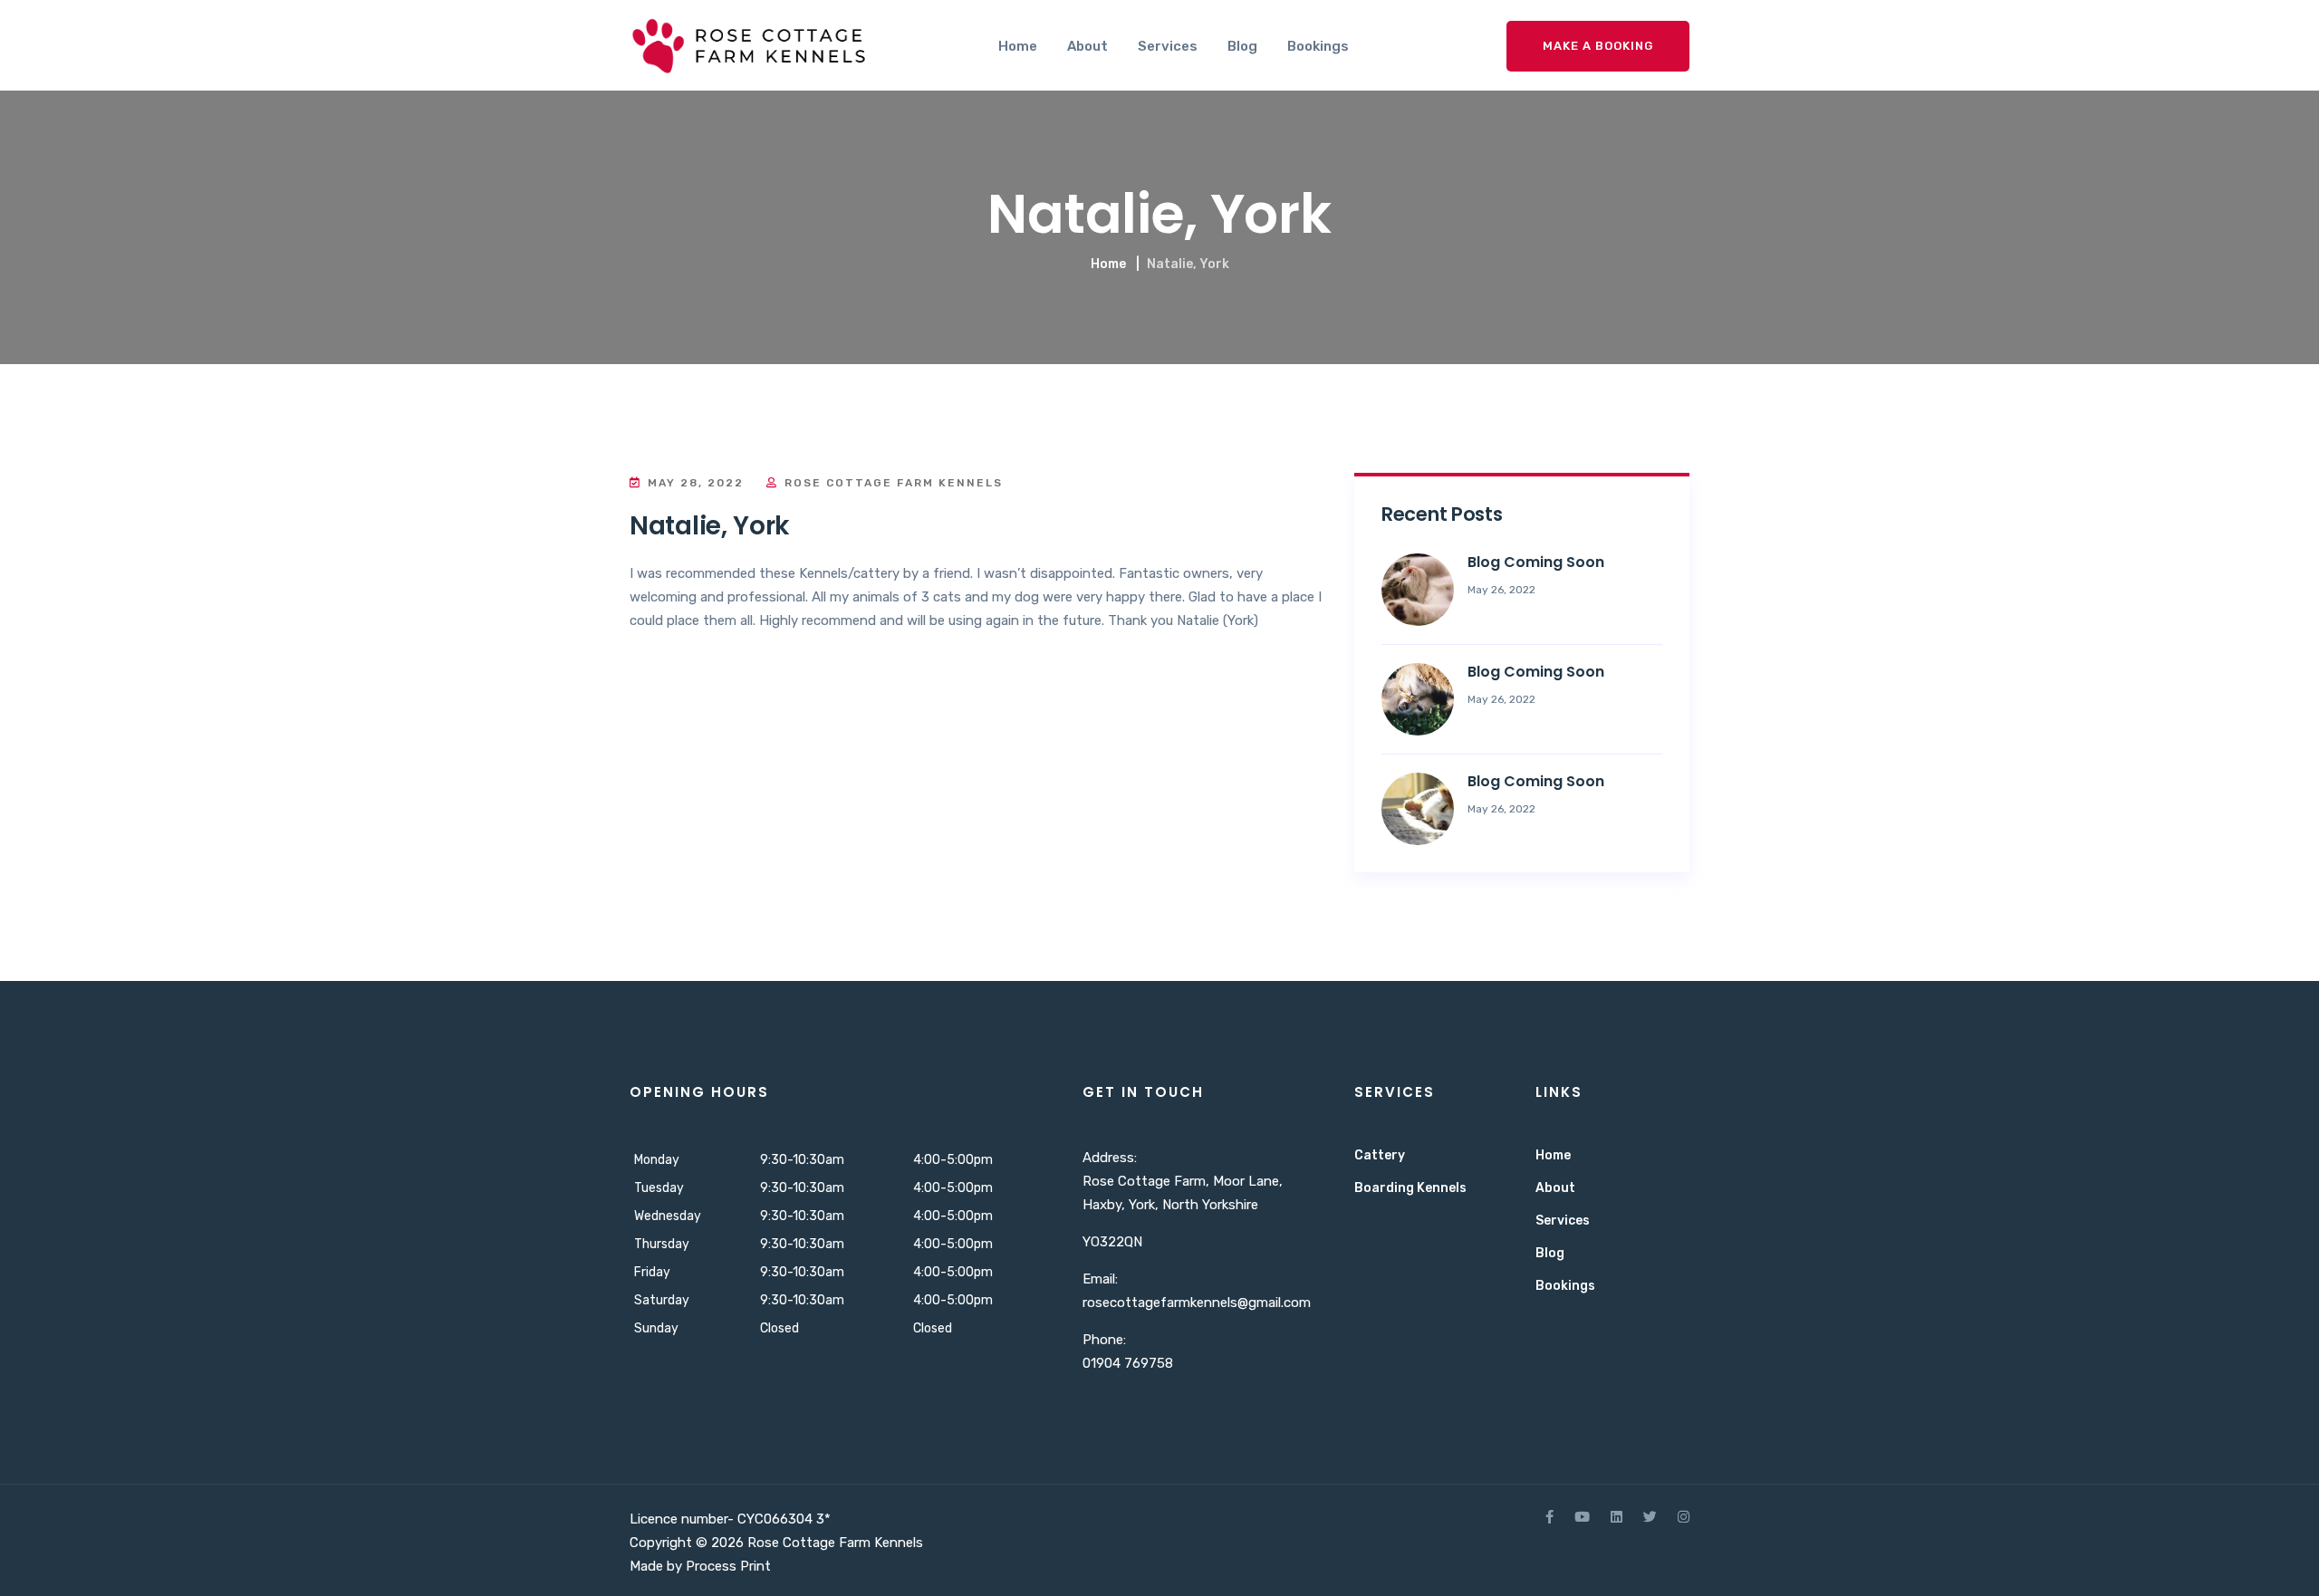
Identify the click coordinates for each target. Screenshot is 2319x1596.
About (1087, 46)
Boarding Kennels (1410, 1188)
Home (1018, 46)
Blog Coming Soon (1536, 562)
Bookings (1318, 46)
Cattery (1380, 1155)
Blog (1242, 46)
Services (1168, 46)
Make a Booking (1598, 46)
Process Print (728, 1566)
